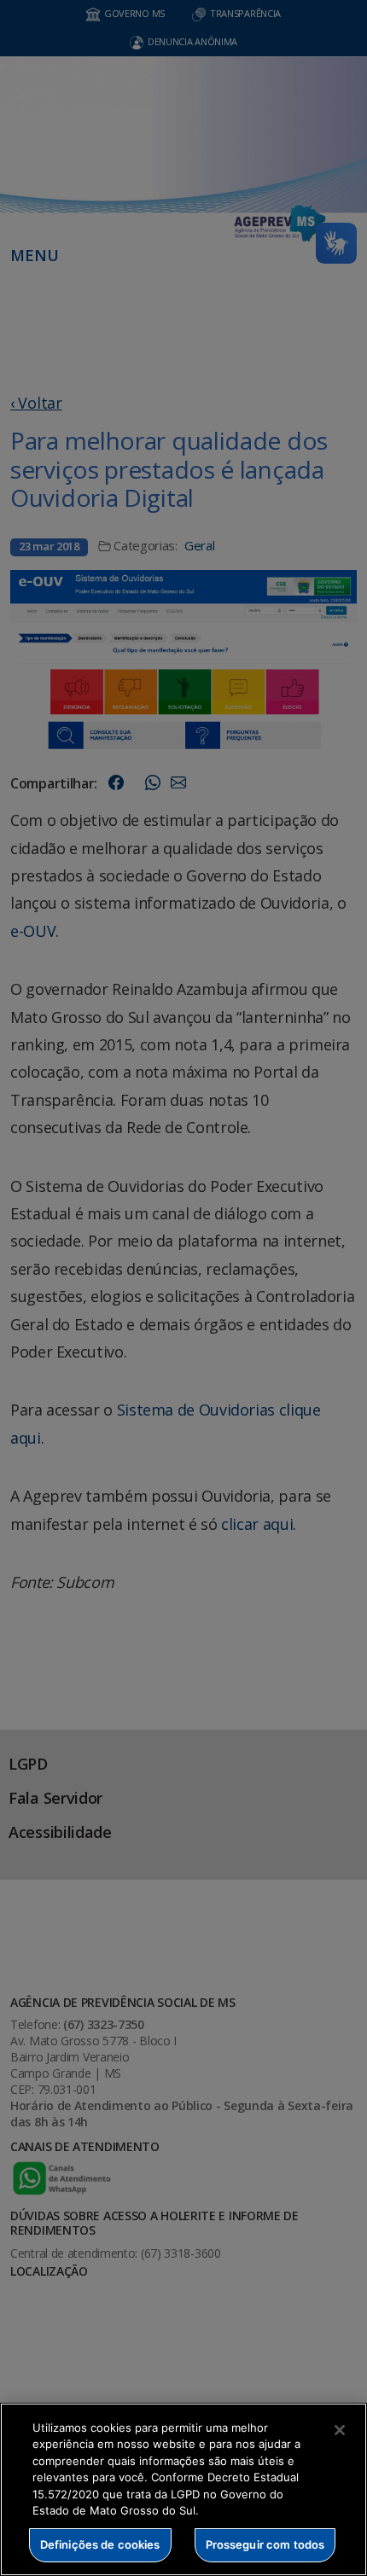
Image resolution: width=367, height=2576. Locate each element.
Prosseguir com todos (265, 2544)
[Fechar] (340, 2430)
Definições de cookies (100, 2544)
